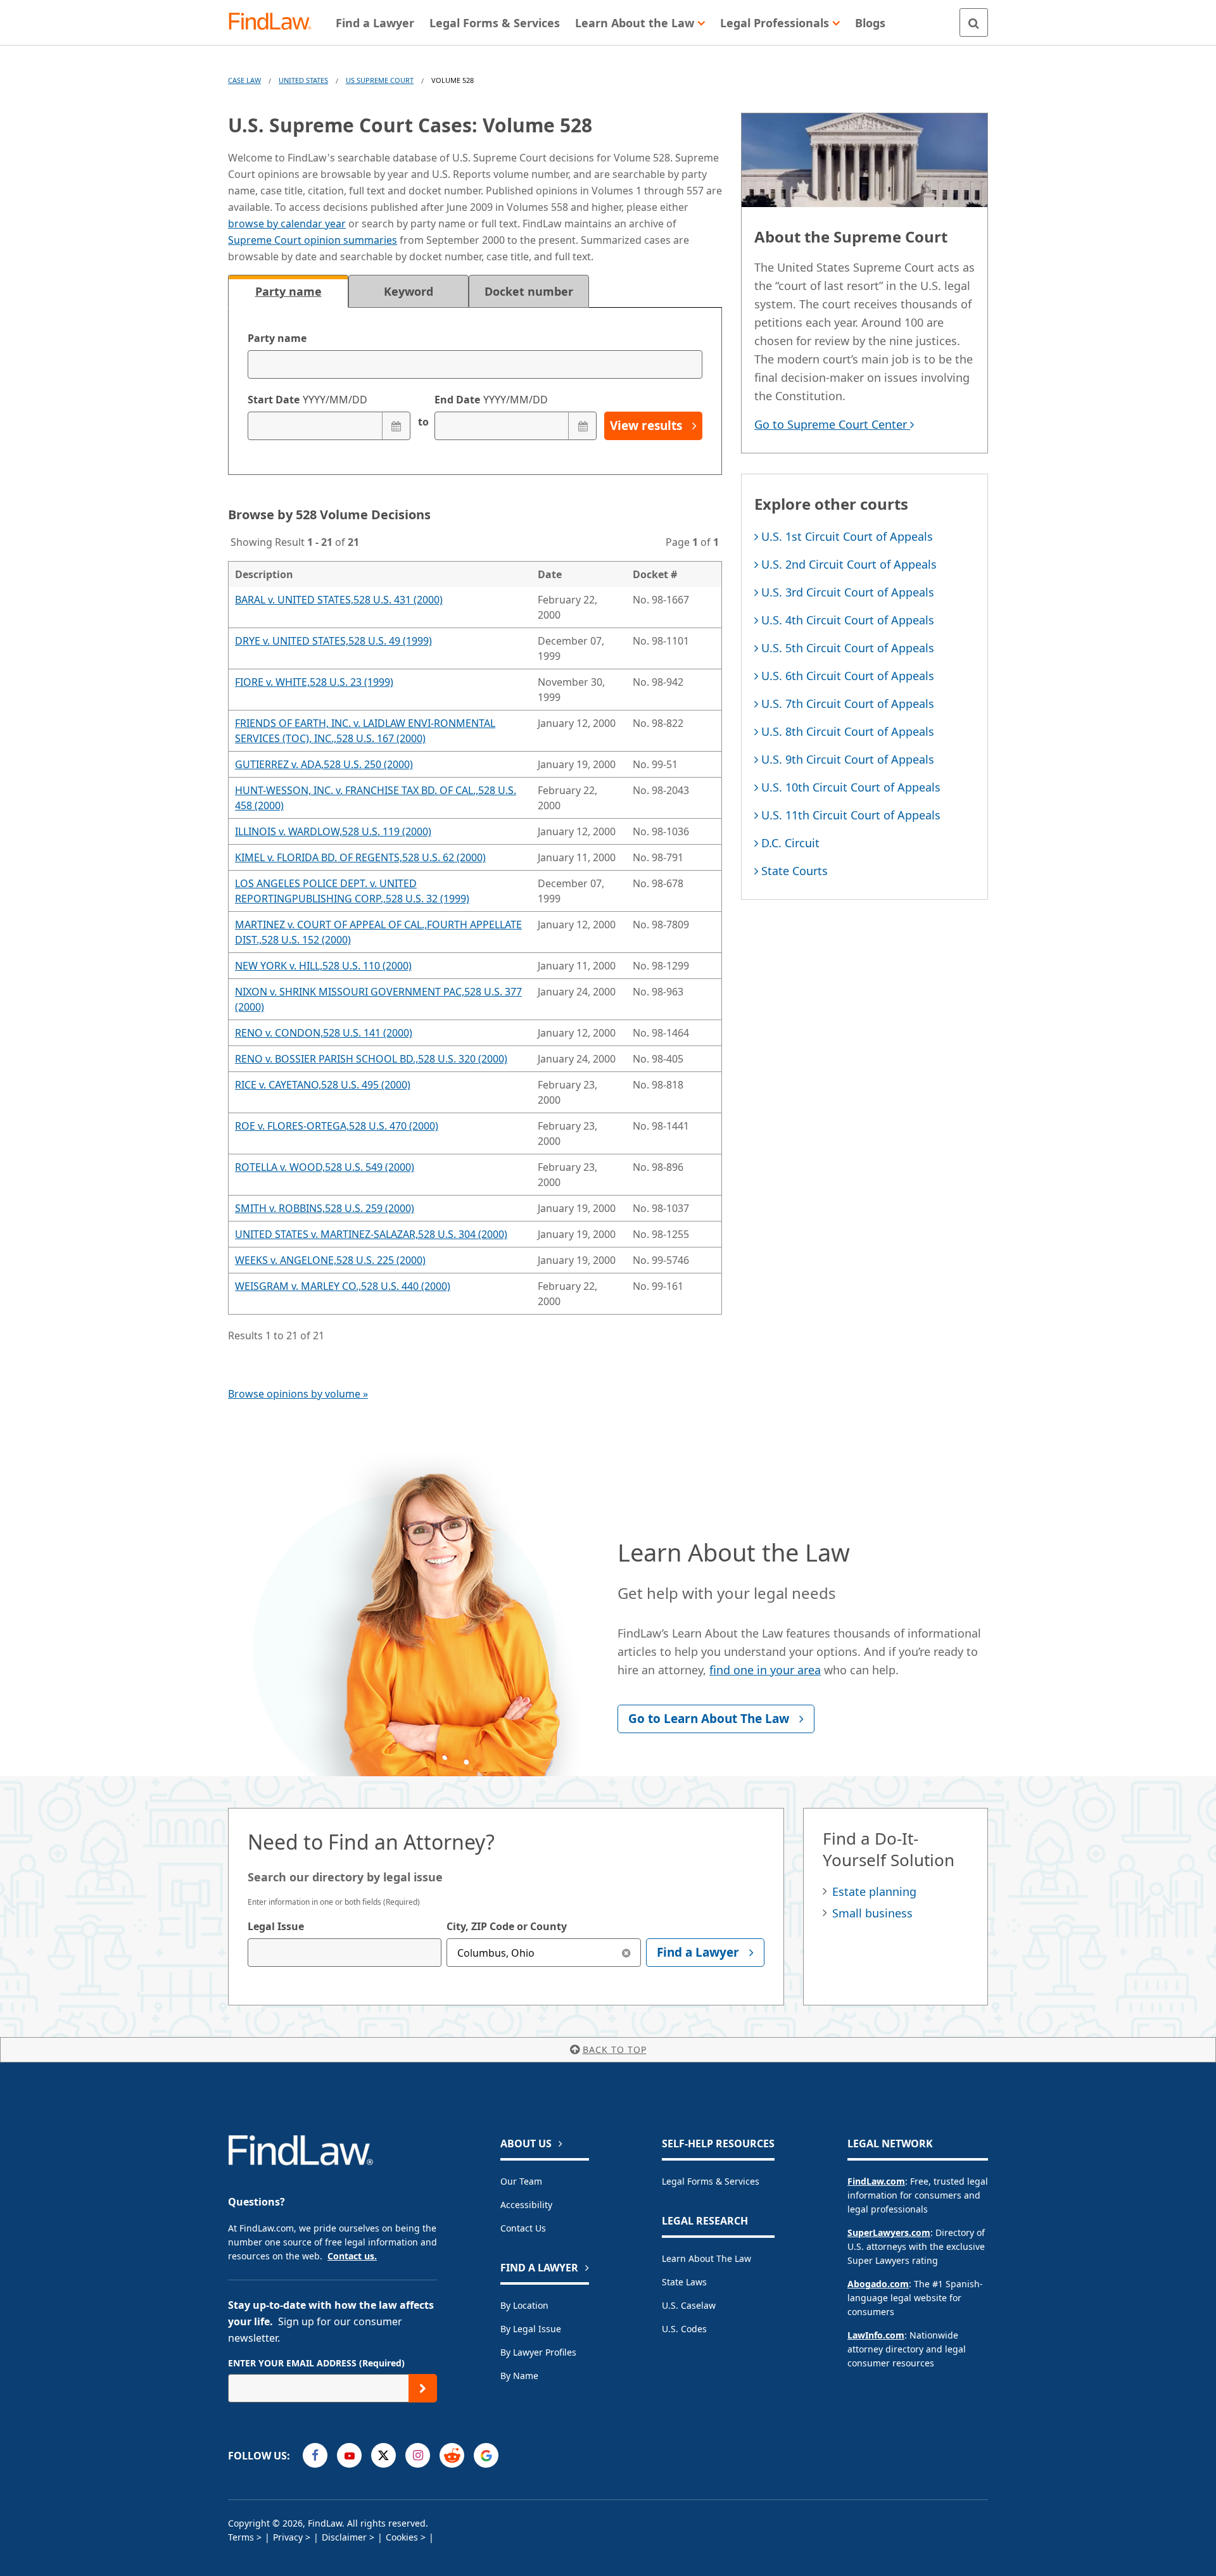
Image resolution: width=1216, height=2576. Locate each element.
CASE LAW (244, 80)
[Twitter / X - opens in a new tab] (383, 2455)
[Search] (974, 22)
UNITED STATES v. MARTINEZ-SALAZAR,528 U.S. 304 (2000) (371, 1234)
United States (303, 80)
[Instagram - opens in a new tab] (418, 2455)
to (422, 422)
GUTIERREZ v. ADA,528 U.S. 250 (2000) (324, 764)
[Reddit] (452, 2455)
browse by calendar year (287, 224)
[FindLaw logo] (275, 22)
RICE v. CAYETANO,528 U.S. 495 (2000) (323, 1085)
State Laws (684, 2282)
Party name (277, 338)
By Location (524, 2305)
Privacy (288, 2537)
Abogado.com (878, 2284)
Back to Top (615, 2049)
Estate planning (874, 1891)
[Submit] (423, 2388)
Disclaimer (344, 2537)
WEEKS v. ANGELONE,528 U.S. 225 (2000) (330, 1260)
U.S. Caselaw (689, 2305)
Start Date (307, 400)
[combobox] (345, 1953)
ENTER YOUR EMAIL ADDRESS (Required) (316, 2363)
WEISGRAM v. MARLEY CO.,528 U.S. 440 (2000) (343, 1286)
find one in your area (765, 1670)
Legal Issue (276, 1926)
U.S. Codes (684, 2329)
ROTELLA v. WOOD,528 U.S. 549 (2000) (325, 1167)
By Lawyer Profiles (538, 2352)
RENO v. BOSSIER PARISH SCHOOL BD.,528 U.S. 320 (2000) (371, 1059)
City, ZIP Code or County (507, 1926)
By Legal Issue (531, 2329)
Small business (872, 1913)
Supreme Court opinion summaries (313, 240)
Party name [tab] (288, 291)
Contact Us (523, 2228)
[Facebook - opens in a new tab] (315, 2455)
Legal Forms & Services (711, 2181)
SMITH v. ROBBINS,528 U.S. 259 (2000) (325, 1208)
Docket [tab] (529, 291)
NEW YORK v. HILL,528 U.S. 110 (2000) (323, 966)
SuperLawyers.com (889, 2232)
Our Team (521, 2181)
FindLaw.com (876, 2181)
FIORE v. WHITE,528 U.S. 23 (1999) (314, 682)
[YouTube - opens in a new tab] (349, 2455)
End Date (491, 400)
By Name (519, 2376)
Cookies (402, 2537)
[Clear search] (627, 1953)
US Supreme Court (380, 80)
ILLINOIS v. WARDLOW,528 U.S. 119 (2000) (333, 831)
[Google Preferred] (486, 2455)
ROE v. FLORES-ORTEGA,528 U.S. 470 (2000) (337, 1126)
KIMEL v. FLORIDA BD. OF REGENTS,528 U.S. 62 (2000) (360, 857)
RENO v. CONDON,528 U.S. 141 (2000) (324, 1033)
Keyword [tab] (408, 291)
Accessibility (526, 2205)
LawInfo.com (876, 2335)
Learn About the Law (706, 2258)
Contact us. (352, 2256)
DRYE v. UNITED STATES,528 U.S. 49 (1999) (333, 641)
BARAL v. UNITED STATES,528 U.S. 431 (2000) (339, 600)
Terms (241, 2537)
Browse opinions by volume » (298, 1394)
